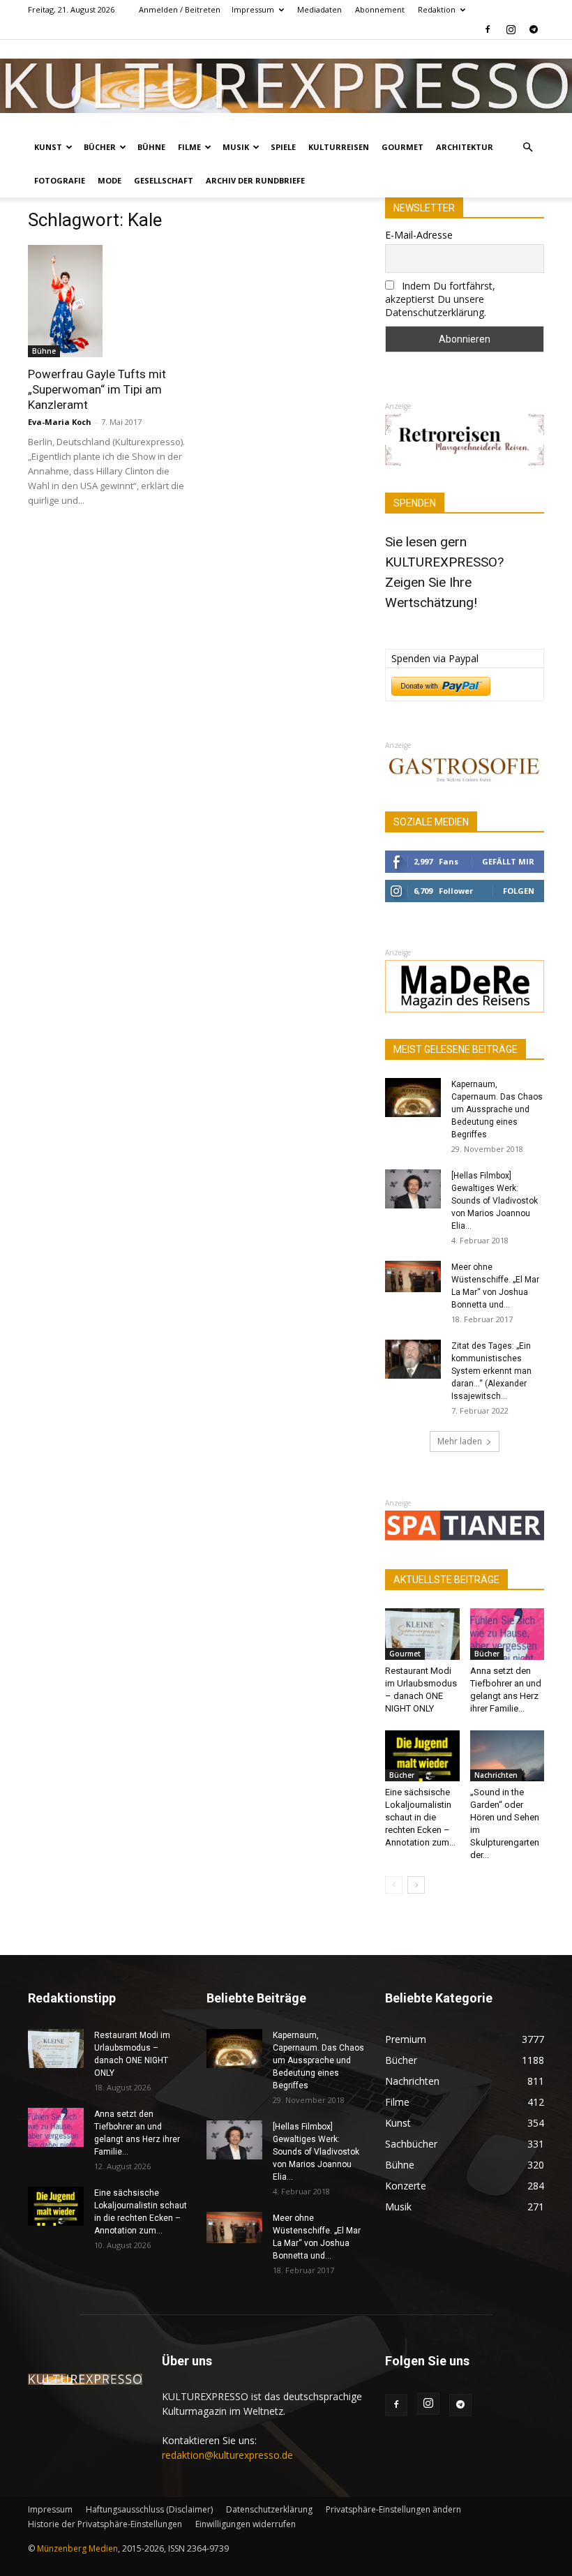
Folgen (519, 891)
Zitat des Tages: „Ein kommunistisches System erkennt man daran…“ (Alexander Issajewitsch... (491, 1371)
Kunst (48, 147)
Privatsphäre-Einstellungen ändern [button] (393, 2509)
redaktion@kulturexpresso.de (227, 2455)
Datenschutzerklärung (269, 2509)
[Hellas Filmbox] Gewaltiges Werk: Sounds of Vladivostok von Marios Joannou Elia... (495, 1201)
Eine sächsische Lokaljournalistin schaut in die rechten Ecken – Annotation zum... (420, 1817)
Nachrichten (496, 1775)
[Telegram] (534, 29)
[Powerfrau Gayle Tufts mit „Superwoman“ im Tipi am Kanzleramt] (107, 301)
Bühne (151, 147)
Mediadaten (319, 9)
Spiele (283, 147)
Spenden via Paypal (435, 658)
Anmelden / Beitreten (180, 9)
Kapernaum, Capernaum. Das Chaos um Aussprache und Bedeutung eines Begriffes (497, 1109)
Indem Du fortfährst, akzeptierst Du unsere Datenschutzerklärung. (440, 299)
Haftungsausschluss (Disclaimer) (149, 2509)
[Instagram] (511, 29)
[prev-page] (394, 1885)
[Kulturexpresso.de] (286, 86)
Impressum (253, 9)
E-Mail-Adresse (419, 235)
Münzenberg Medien (77, 2548)
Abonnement (380, 9)
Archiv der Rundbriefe (255, 180)
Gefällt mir (508, 861)
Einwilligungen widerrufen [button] (246, 2524)
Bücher (100, 147)
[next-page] (416, 1885)
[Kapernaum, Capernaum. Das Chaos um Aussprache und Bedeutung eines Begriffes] (413, 1098)
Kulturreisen (339, 147)
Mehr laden (460, 1441)
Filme (189, 147)
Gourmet (402, 147)
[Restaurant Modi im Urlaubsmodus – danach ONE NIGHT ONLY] (422, 1634)
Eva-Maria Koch (60, 422)
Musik (236, 147)
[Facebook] (488, 29)
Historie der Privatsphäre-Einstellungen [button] (105, 2524)
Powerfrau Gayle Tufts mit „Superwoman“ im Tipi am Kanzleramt (97, 389)
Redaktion (437, 9)
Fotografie (60, 180)
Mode (110, 180)
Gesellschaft (164, 180)
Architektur (465, 147)
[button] (527, 148)
